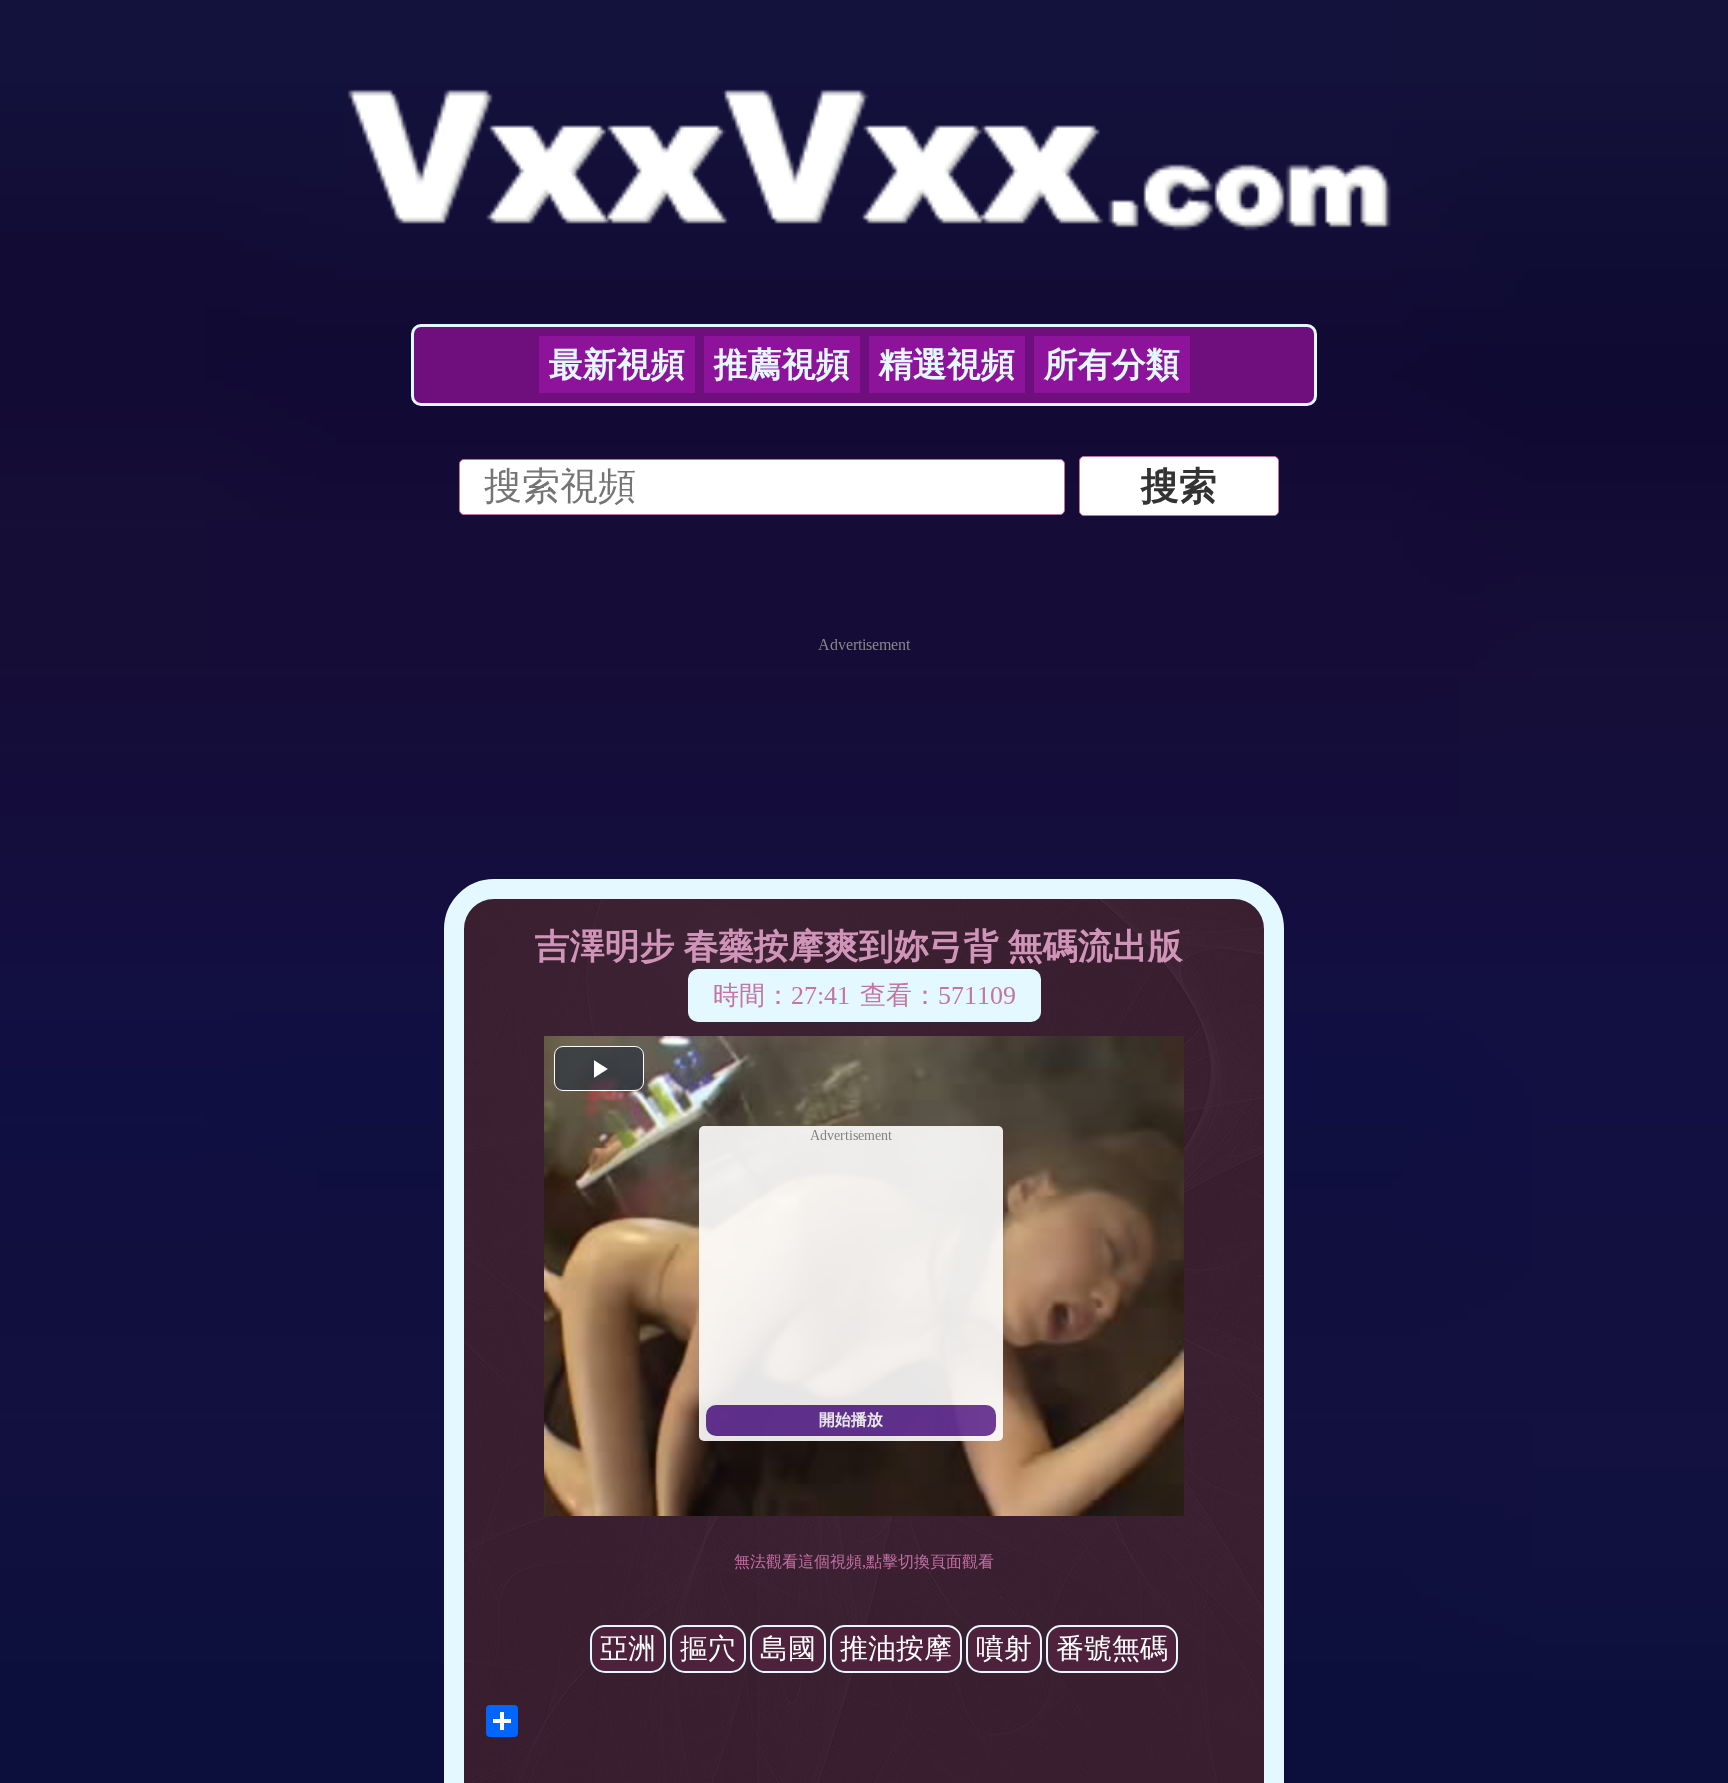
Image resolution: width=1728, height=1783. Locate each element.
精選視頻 (947, 364)
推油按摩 (896, 1648)
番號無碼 (1112, 1648)
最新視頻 (617, 364)
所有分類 (1112, 364)
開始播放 (851, 1419)
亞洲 (628, 1648)
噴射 (1004, 1648)
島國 (788, 1648)
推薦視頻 (782, 364)
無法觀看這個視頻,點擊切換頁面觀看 (864, 1561)
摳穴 (708, 1648)
